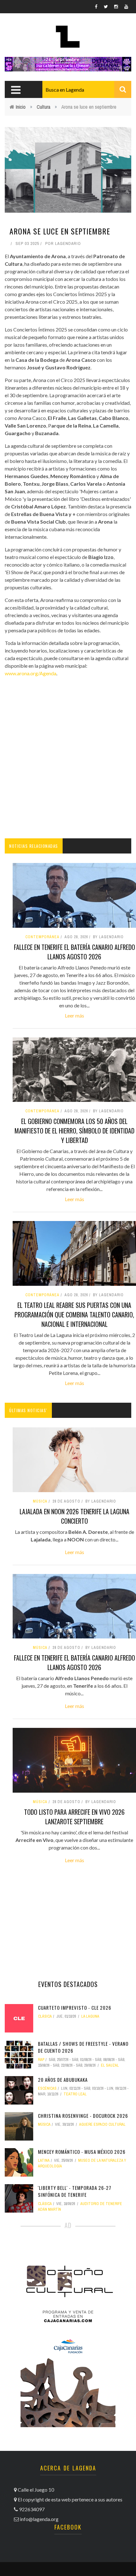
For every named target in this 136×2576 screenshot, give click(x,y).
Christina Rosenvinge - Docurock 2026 (83, 2116)
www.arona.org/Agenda (31, 673)
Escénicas (47, 2088)
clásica (45, 2016)
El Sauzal (110, 2065)
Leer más (74, 1015)
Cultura (43, 107)
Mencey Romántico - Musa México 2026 (82, 2152)
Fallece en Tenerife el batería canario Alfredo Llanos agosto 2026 (74, 952)
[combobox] (87, 89)
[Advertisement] (68, 758)
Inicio (21, 107)
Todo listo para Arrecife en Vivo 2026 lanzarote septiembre (74, 1817)
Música (40, 1501)
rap (41, 2060)
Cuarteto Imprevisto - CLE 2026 (75, 2008)
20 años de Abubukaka (63, 2080)
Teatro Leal (75, 2094)
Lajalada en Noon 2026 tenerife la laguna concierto (74, 1516)
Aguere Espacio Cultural (102, 2124)
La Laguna (90, 2016)
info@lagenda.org (39, 2519)
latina (44, 2160)
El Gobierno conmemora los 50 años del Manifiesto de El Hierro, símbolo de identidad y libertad (74, 1131)
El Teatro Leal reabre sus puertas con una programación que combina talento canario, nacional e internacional (74, 1315)
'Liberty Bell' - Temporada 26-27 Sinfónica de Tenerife (75, 2191)
